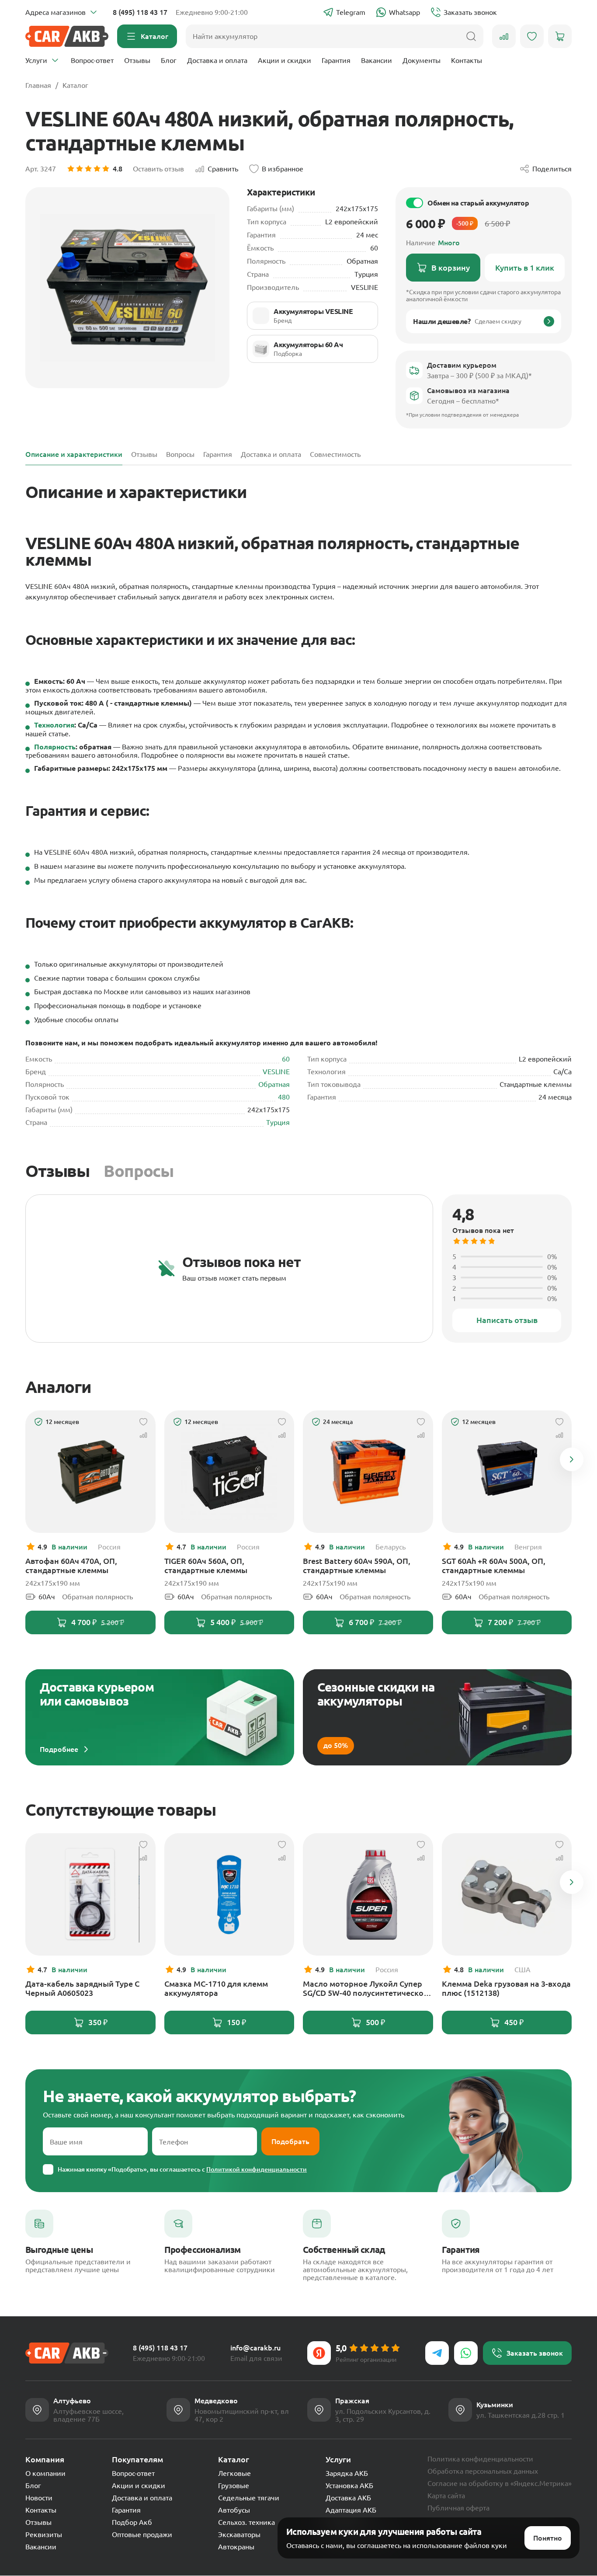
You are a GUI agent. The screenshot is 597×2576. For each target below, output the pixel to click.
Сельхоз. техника (246, 2522)
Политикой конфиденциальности (257, 2169)
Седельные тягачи (249, 2498)
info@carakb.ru (255, 2348)
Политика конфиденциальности (480, 2459)
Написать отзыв (507, 1320)
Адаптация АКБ (351, 2510)
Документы (422, 60)
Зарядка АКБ (347, 2473)
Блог (169, 60)
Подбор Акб (132, 2522)
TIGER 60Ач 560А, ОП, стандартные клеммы (206, 1565)
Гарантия (336, 60)
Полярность (55, 747)
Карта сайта (446, 2496)
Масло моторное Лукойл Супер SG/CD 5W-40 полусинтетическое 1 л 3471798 (365, 1988)
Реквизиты (44, 2534)
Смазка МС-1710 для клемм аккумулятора (216, 1988)
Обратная (274, 1084)
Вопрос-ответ (92, 60)
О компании (45, 2473)
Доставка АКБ (348, 2498)
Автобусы (234, 2510)
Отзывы (137, 60)
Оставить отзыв (158, 169)
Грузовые (234, 2485)
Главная (38, 85)
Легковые (234, 2473)
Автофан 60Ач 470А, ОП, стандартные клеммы (71, 1565)
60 (286, 1059)
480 (284, 1097)
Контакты (467, 60)
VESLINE (276, 1072)
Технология (54, 725)
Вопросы (139, 1171)
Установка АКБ (349, 2485)
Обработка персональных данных (483, 2471)
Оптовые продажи (142, 2534)
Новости (39, 2498)
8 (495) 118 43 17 (140, 12)
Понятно (548, 2538)
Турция (278, 1122)
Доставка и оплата (217, 60)
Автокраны (236, 2547)
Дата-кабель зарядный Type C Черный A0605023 (82, 1988)
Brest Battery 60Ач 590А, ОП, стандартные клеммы (357, 1565)
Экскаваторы (239, 2534)
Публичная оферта (458, 2508)
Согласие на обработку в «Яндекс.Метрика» (500, 2483)
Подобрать (290, 2141)
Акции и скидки (285, 60)
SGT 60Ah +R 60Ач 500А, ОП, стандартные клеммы (494, 1565)
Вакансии (377, 60)
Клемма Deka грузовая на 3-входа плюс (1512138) (506, 1988)
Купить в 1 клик (525, 268)
